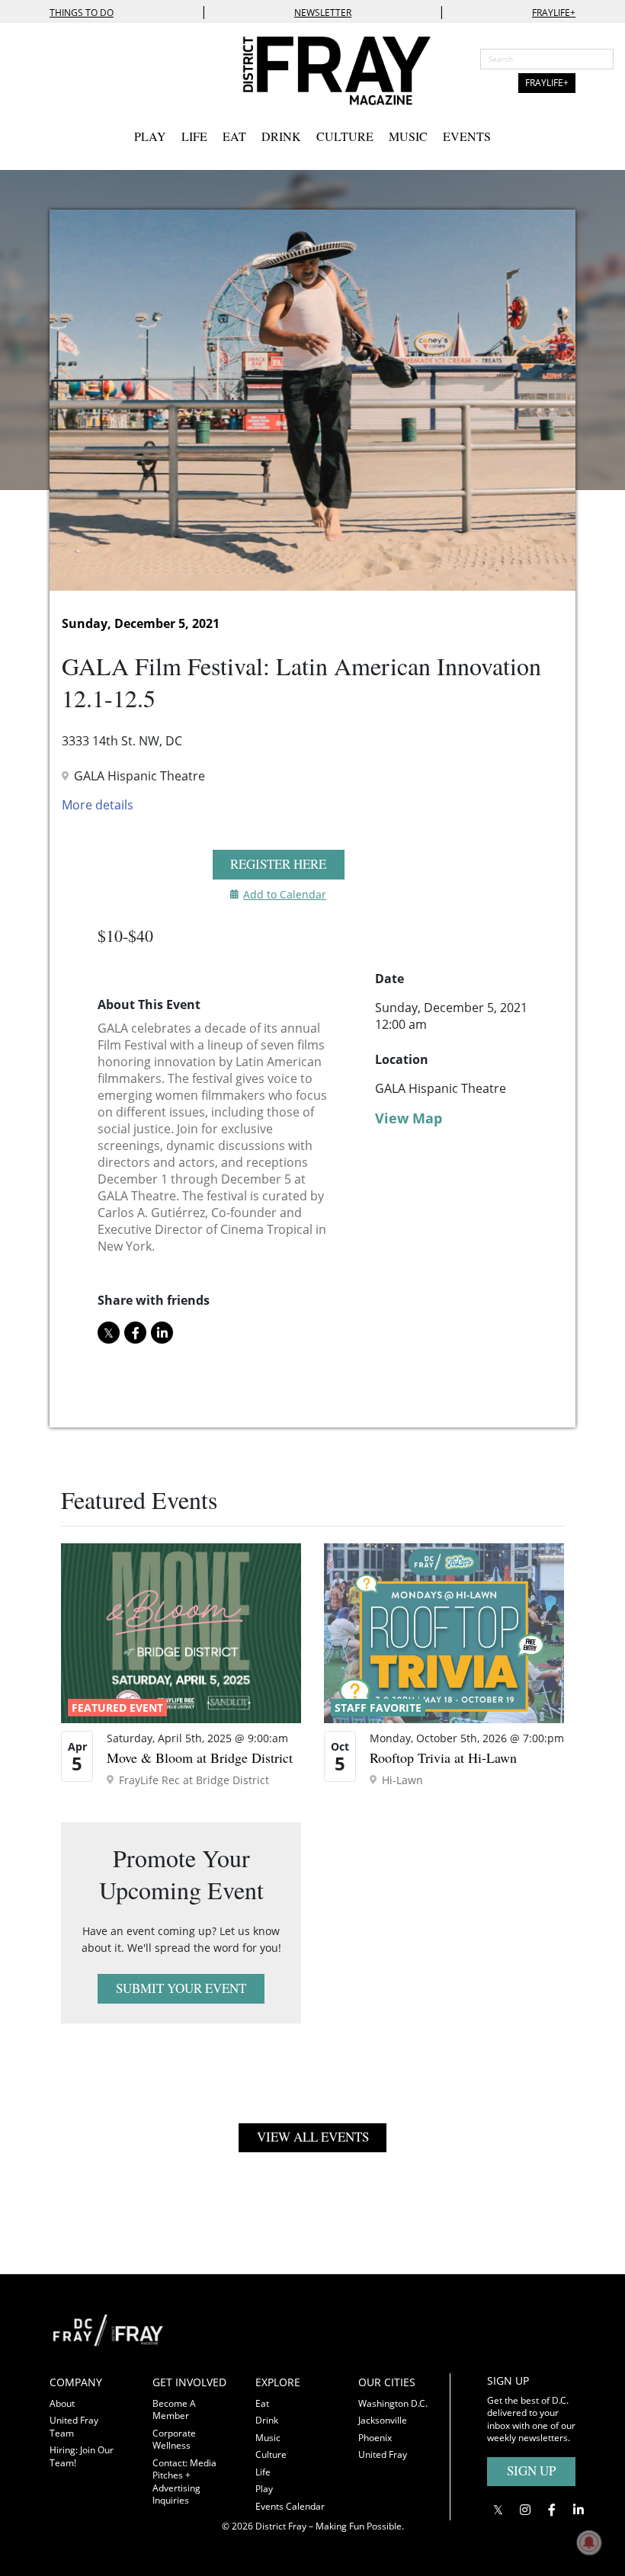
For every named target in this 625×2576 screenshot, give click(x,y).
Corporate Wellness (174, 2440)
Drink (281, 136)
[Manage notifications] (589, 2542)
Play (150, 136)
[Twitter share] (109, 1333)
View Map (409, 1118)
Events (467, 136)
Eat (234, 136)
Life (194, 136)
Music (408, 136)
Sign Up (531, 2470)
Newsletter (323, 13)
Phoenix (375, 2438)
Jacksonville (383, 2420)
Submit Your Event (181, 1988)
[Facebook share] (135, 1333)
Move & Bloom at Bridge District (200, 1757)
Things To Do (82, 13)
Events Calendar (290, 2506)
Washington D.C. (393, 2403)
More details (98, 805)
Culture (345, 136)
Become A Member (174, 2410)
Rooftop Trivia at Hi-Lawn (443, 1757)
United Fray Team (74, 2427)
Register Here (278, 864)
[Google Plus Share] (525, 2509)
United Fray (383, 2454)
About (62, 2403)
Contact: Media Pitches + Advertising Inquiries (184, 2482)
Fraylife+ (554, 13)
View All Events (313, 2137)
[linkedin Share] (162, 1333)
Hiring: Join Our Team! (82, 2456)
